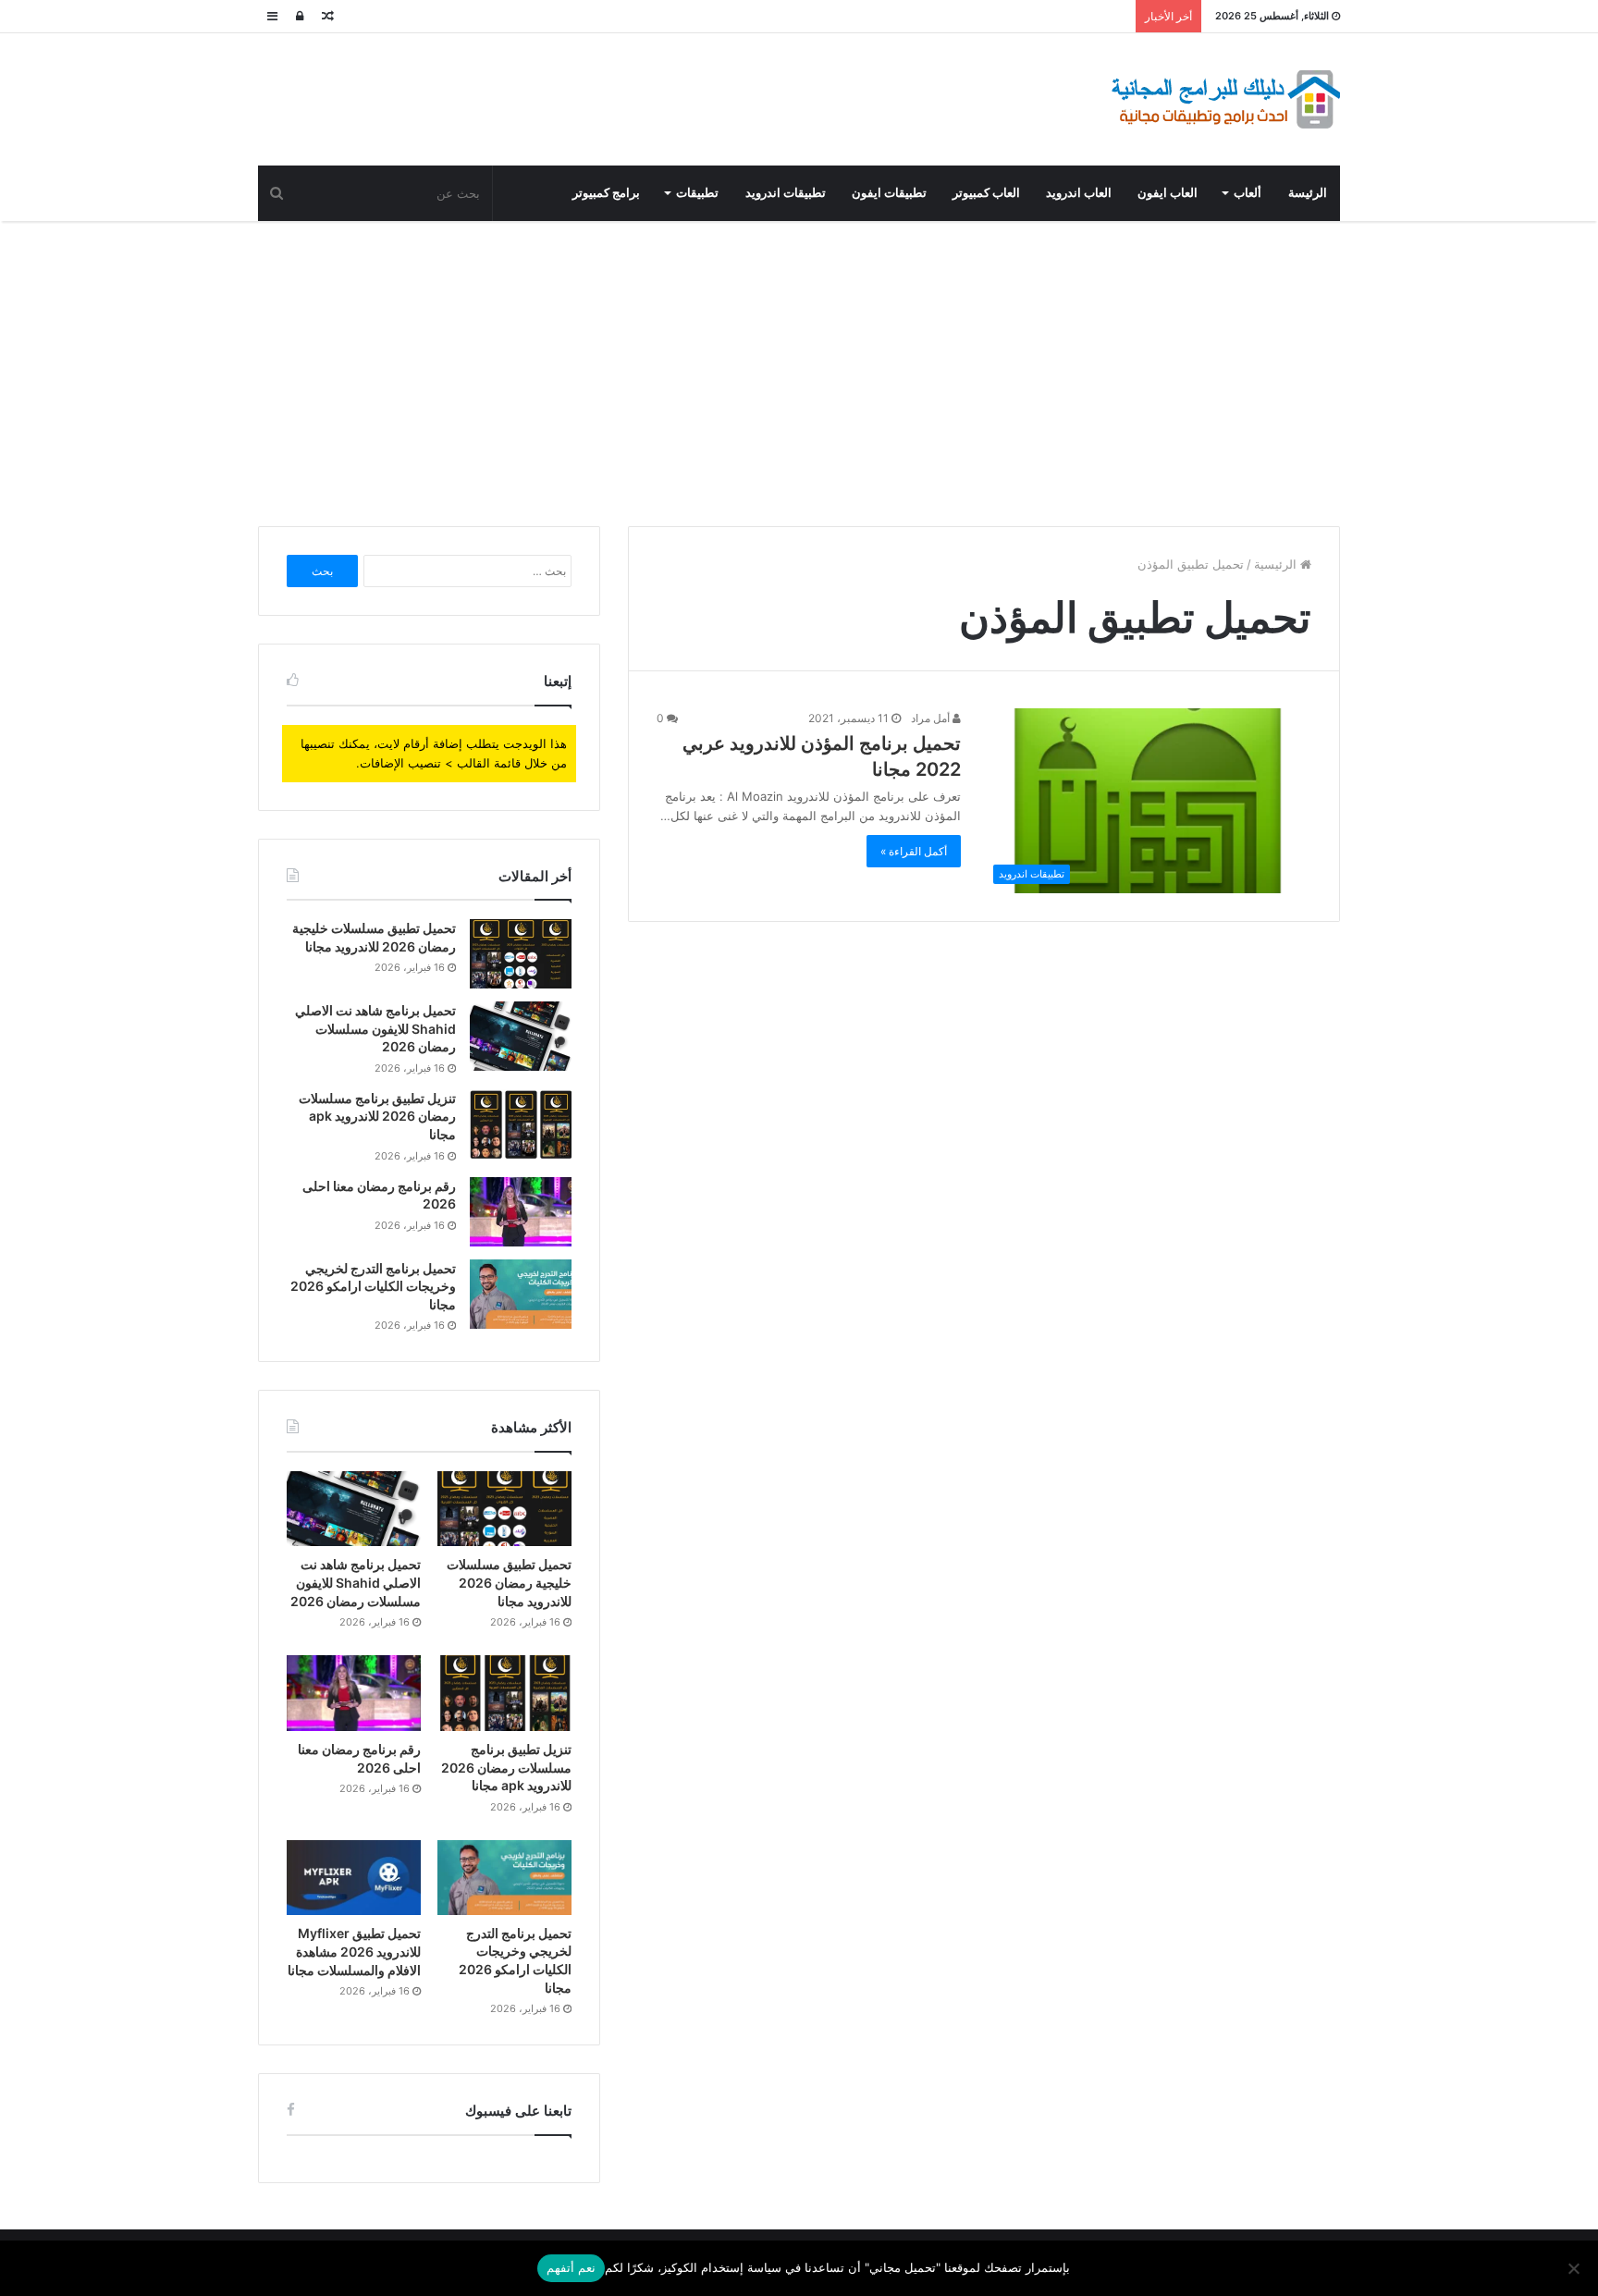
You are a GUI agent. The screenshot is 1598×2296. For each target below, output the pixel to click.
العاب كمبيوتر (986, 193)
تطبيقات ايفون (889, 193)
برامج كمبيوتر (606, 193)
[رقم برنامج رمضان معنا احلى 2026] (521, 1212)
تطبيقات (697, 193)
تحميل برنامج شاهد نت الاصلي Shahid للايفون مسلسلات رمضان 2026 (375, 1028)
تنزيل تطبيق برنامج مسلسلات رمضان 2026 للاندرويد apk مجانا (377, 1116)
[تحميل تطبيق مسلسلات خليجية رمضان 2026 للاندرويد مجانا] (521, 954)
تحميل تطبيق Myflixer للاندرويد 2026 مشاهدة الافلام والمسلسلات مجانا (354, 1951)
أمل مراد (932, 718)
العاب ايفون (1168, 193)
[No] (1575, 2268)
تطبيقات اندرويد (786, 193)
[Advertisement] (799, 369)
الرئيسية (1277, 564)
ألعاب (1248, 193)
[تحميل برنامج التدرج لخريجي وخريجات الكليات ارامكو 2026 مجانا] (521, 1294)
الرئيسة (1308, 193)
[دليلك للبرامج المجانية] (1224, 99)
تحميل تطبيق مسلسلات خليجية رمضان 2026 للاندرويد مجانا (509, 1582)
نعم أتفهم (571, 2267)
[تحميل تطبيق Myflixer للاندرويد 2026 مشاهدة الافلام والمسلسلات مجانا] (354, 1878)
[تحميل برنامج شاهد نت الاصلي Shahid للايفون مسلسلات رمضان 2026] (521, 1036)
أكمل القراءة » (914, 851)
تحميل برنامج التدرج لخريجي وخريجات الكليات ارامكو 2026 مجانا (373, 1286)
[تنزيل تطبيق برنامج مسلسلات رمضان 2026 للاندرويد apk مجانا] (521, 1124)
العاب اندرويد (1079, 193)
